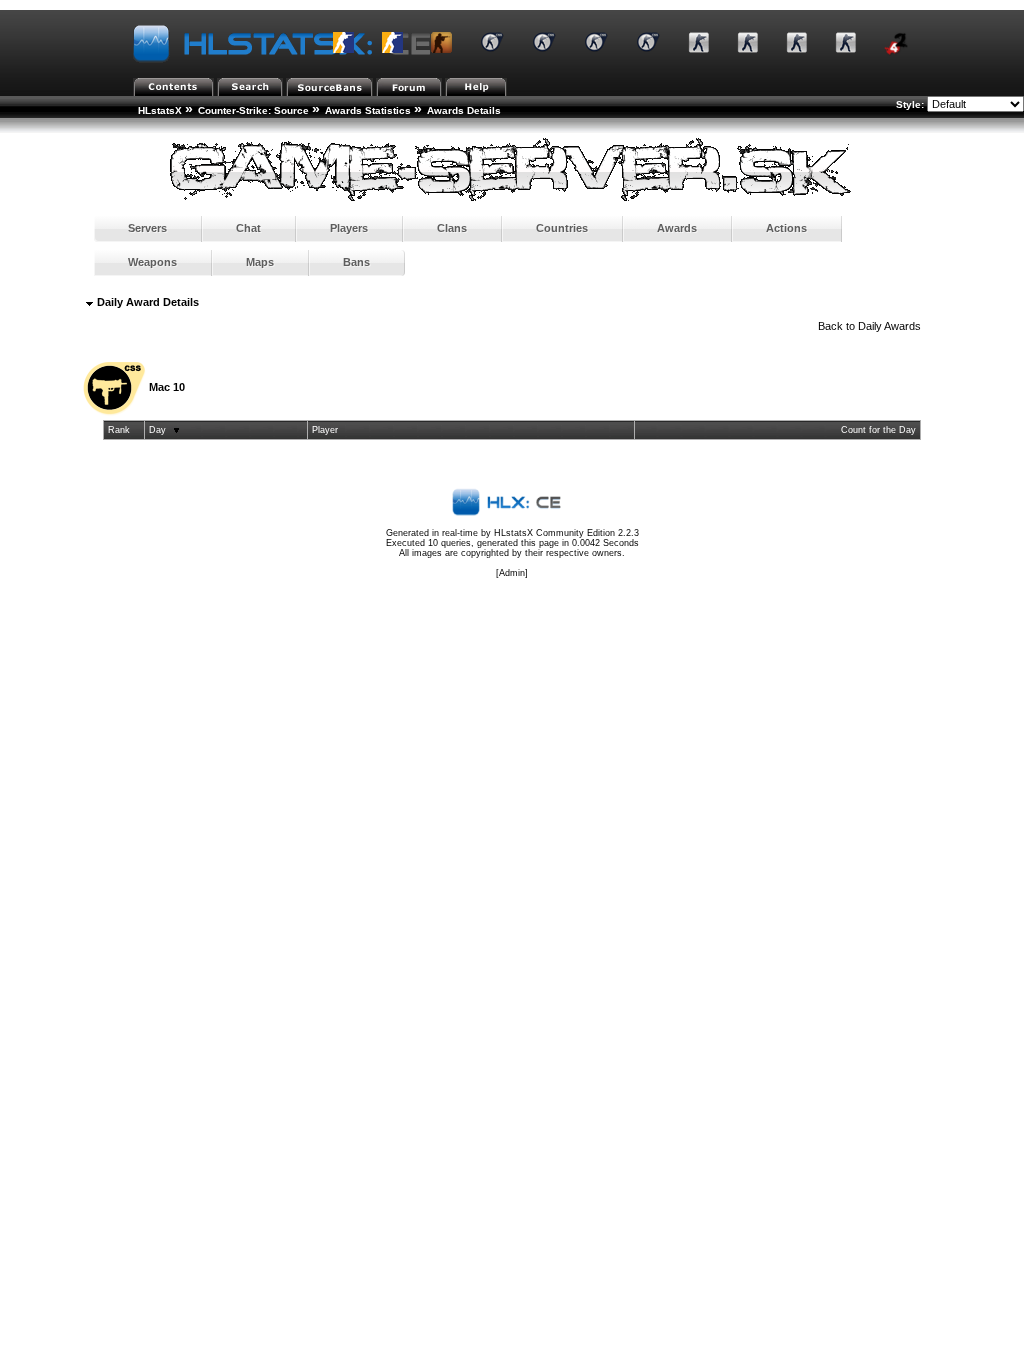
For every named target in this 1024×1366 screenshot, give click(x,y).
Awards (677, 228)
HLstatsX (160, 110)
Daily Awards (889, 326)
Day (157, 430)
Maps (260, 262)
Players (349, 228)
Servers (147, 228)
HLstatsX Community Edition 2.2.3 (566, 533)
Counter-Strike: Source (253, 110)
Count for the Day (878, 430)
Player (325, 430)
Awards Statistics (368, 110)
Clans (452, 228)
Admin (512, 573)
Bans (356, 262)
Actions (786, 228)
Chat (248, 228)
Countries (562, 228)
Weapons (152, 262)
